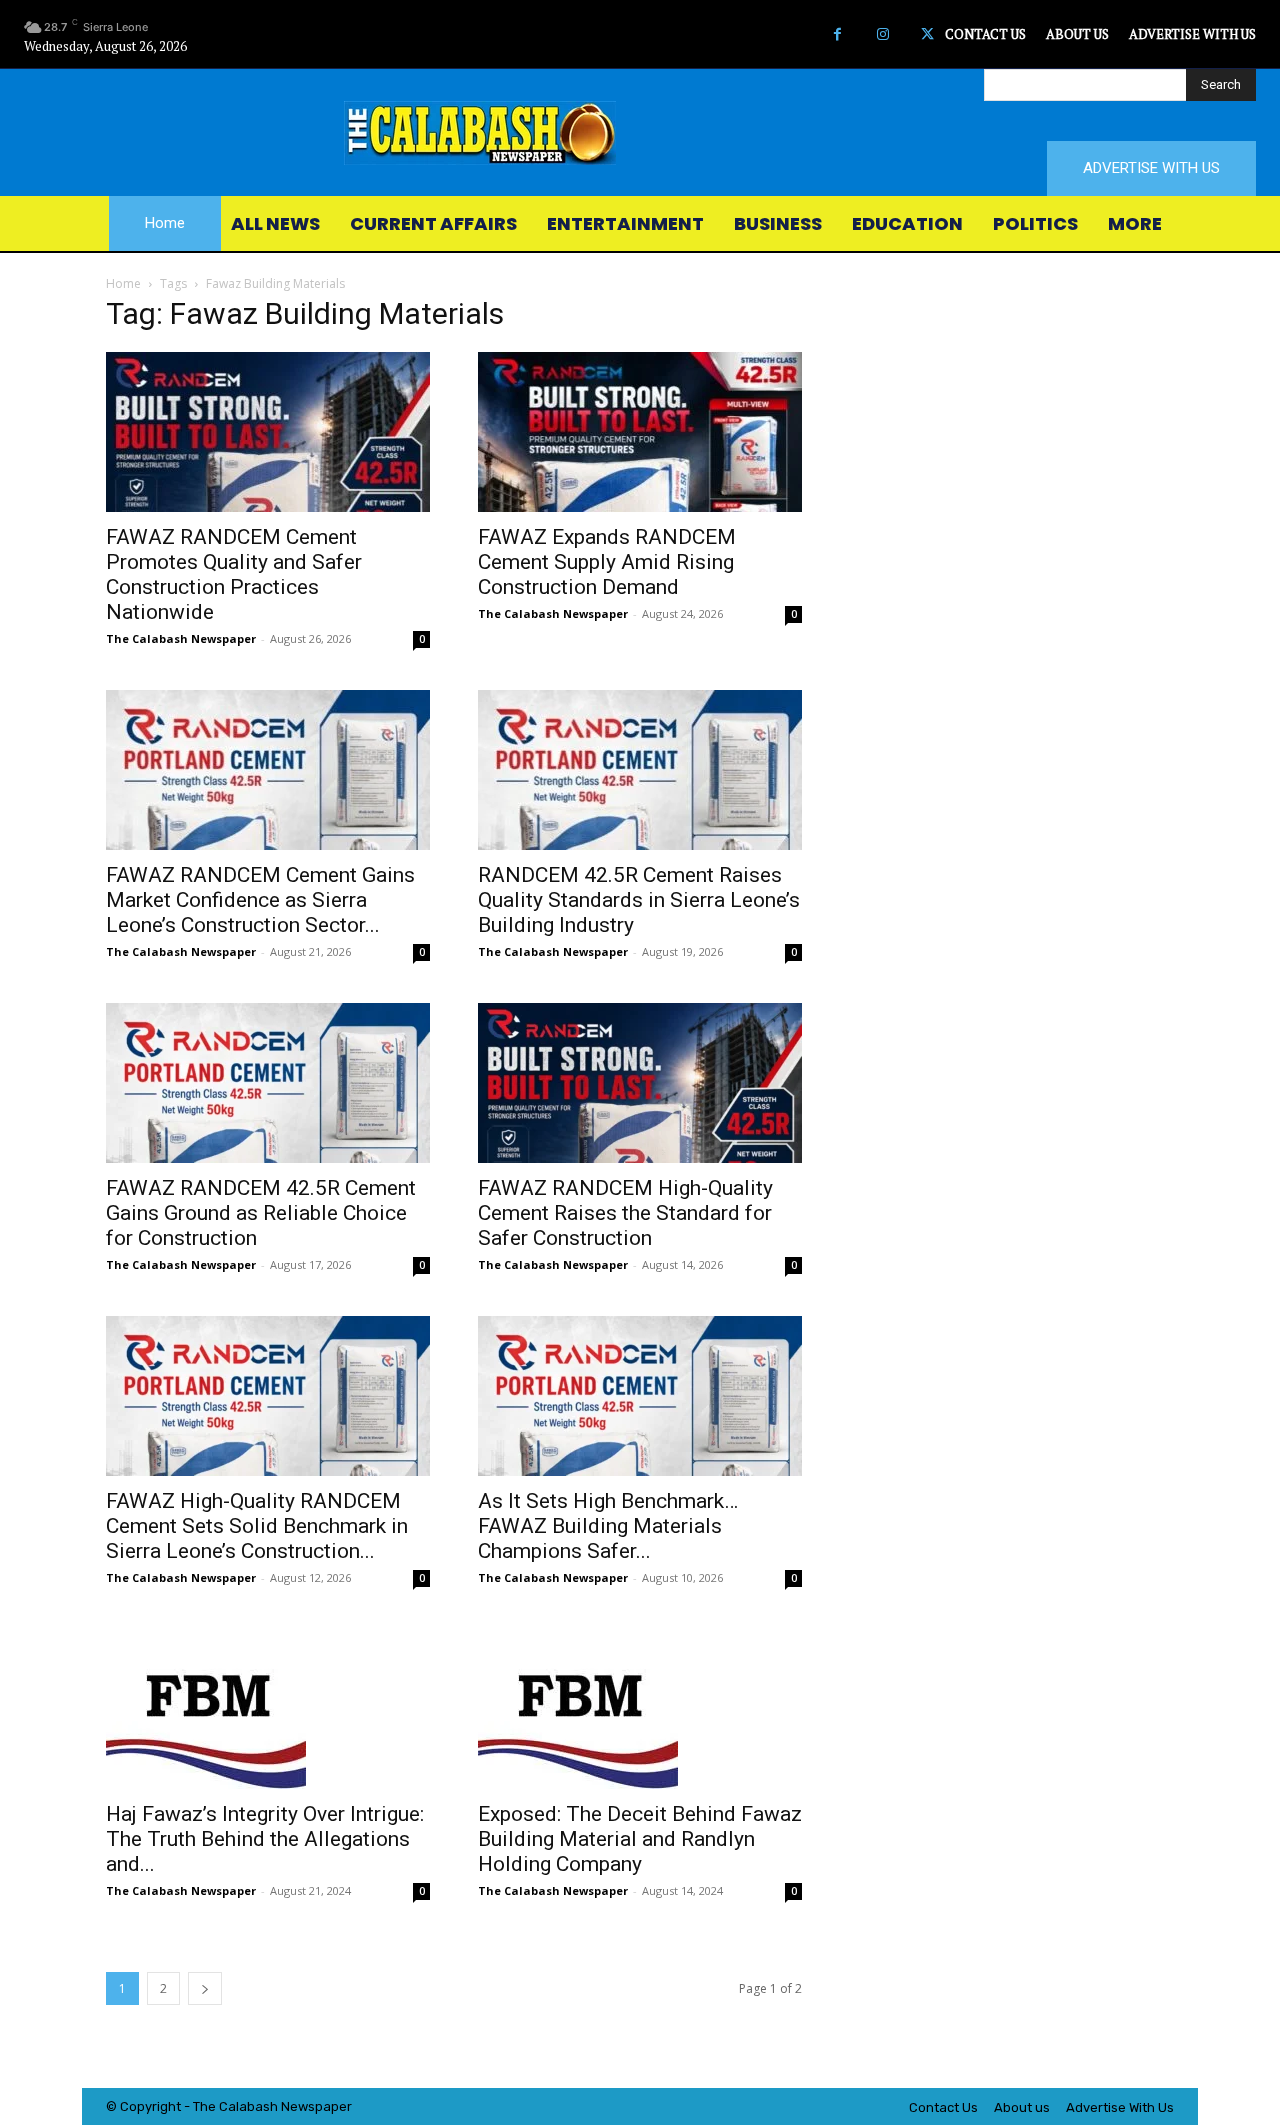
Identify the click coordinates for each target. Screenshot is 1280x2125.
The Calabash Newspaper (181, 638)
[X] (927, 34)
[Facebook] (837, 34)
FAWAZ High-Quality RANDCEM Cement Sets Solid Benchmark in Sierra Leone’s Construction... (257, 1526)
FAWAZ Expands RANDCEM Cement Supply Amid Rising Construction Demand (607, 562)
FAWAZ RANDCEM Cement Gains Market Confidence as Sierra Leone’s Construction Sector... (260, 900)
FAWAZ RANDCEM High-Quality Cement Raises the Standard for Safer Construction (625, 1213)
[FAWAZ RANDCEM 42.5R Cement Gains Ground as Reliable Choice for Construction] (268, 1083)
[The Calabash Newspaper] (640, 133)
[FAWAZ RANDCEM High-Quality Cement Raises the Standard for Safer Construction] (640, 1083)
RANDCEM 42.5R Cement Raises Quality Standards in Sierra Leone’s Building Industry (639, 900)
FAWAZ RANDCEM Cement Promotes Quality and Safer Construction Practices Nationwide (234, 574)
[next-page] (205, 1988)
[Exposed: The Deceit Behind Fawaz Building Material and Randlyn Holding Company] (640, 1709)
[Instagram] (882, 34)
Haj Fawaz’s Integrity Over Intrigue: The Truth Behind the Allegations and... (265, 1839)
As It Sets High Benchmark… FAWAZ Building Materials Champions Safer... (608, 1526)
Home (123, 283)
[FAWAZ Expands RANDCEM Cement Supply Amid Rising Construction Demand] (640, 432)
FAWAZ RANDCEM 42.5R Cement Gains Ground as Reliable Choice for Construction (261, 1213)
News (298, 2106)
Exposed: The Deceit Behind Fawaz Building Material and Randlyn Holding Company (640, 1839)
